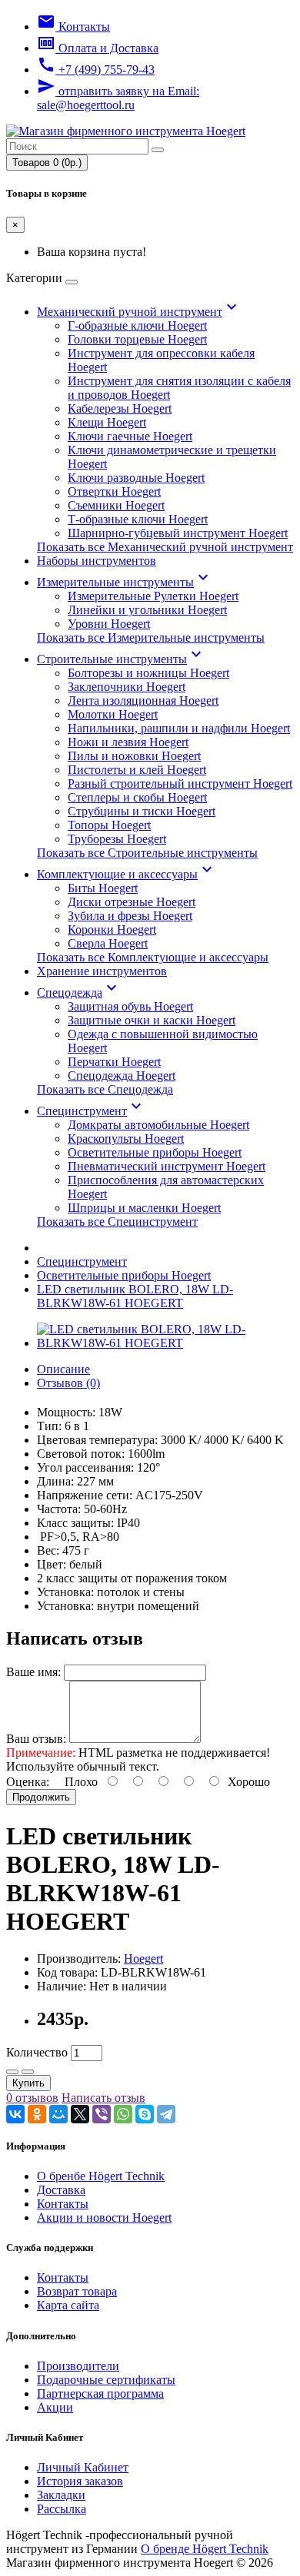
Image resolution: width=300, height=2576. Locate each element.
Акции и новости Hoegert (104, 2217)
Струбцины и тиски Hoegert (142, 811)
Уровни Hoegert (109, 624)
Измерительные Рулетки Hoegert (153, 596)
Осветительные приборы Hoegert (155, 1152)
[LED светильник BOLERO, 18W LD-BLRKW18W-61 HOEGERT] (165, 1343)
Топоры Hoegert (109, 825)
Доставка (61, 2190)
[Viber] (102, 2114)
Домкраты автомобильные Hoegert (158, 1125)
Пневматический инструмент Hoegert (167, 1166)
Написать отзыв (103, 2098)
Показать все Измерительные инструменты (151, 637)
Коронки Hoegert (112, 929)
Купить (28, 2083)
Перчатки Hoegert (114, 1062)
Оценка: (28, 1782)
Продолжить (41, 1797)
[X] (80, 2114)
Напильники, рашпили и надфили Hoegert (179, 728)
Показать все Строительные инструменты (147, 853)
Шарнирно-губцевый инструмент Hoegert (178, 533)
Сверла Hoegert (108, 943)
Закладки (61, 2495)
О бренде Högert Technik (205, 2549)
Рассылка (62, 2509)
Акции (55, 2407)
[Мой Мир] (58, 2114)
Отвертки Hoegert (114, 491)
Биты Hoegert (103, 888)
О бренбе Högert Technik (101, 2176)
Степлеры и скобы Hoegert (137, 797)
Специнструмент (91, 1111)
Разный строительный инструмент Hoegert (180, 783)
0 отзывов (32, 2098)
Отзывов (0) (68, 1383)
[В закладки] (12, 2072)
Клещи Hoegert (107, 422)
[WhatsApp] (123, 2114)
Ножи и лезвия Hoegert (128, 742)
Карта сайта (68, 2305)
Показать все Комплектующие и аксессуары (153, 957)
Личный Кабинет (83, 2467)
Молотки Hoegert (113, 714)
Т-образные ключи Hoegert (138, 519)
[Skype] (145, 2114)
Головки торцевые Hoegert (137, 339)
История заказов (80, 2481)
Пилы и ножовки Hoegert (134, 756)
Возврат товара (77, 2291)
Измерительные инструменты (125, 582)
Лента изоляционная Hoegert (143, 700)
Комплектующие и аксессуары (127, 874)
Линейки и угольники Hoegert (147, 610)
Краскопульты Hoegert (126, 1139)
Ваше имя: (33, 1672)
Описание (63, 1369)
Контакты (63, 2204)
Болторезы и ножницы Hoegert (148, 673)
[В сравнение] (28, 2072)
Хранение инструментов (102, 971)
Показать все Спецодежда (105, 1089)
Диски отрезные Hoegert (132, 902)
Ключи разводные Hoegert (136, 478)
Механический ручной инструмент (139, 312)
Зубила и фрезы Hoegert (130, 916)
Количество (37, 2052)
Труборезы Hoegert (117, 839)
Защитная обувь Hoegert (130, 1006)
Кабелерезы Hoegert (120, 408)
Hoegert (143, 1959)
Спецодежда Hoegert (122, 1076)
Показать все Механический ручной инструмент (165, 547)
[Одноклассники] (37, 2114)
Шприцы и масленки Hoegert (144, 1208)
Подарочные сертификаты (106, 2380)
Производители (78, 2366)
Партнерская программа (100, 2393)
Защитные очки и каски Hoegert (152, 1020)
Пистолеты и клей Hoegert (137, 770)
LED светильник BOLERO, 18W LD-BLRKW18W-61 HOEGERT (135, 1296)
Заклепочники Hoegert (127, 687)
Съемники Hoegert (116, 505)
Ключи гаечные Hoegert (130, 436)
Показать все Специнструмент (117, 1222)
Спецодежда (79, 993)
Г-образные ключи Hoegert (137, 325)
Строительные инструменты (121, 659)
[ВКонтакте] (15, 2114)
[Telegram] (166, 2114)
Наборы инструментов (97, 561)
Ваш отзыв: (36, 1739)
